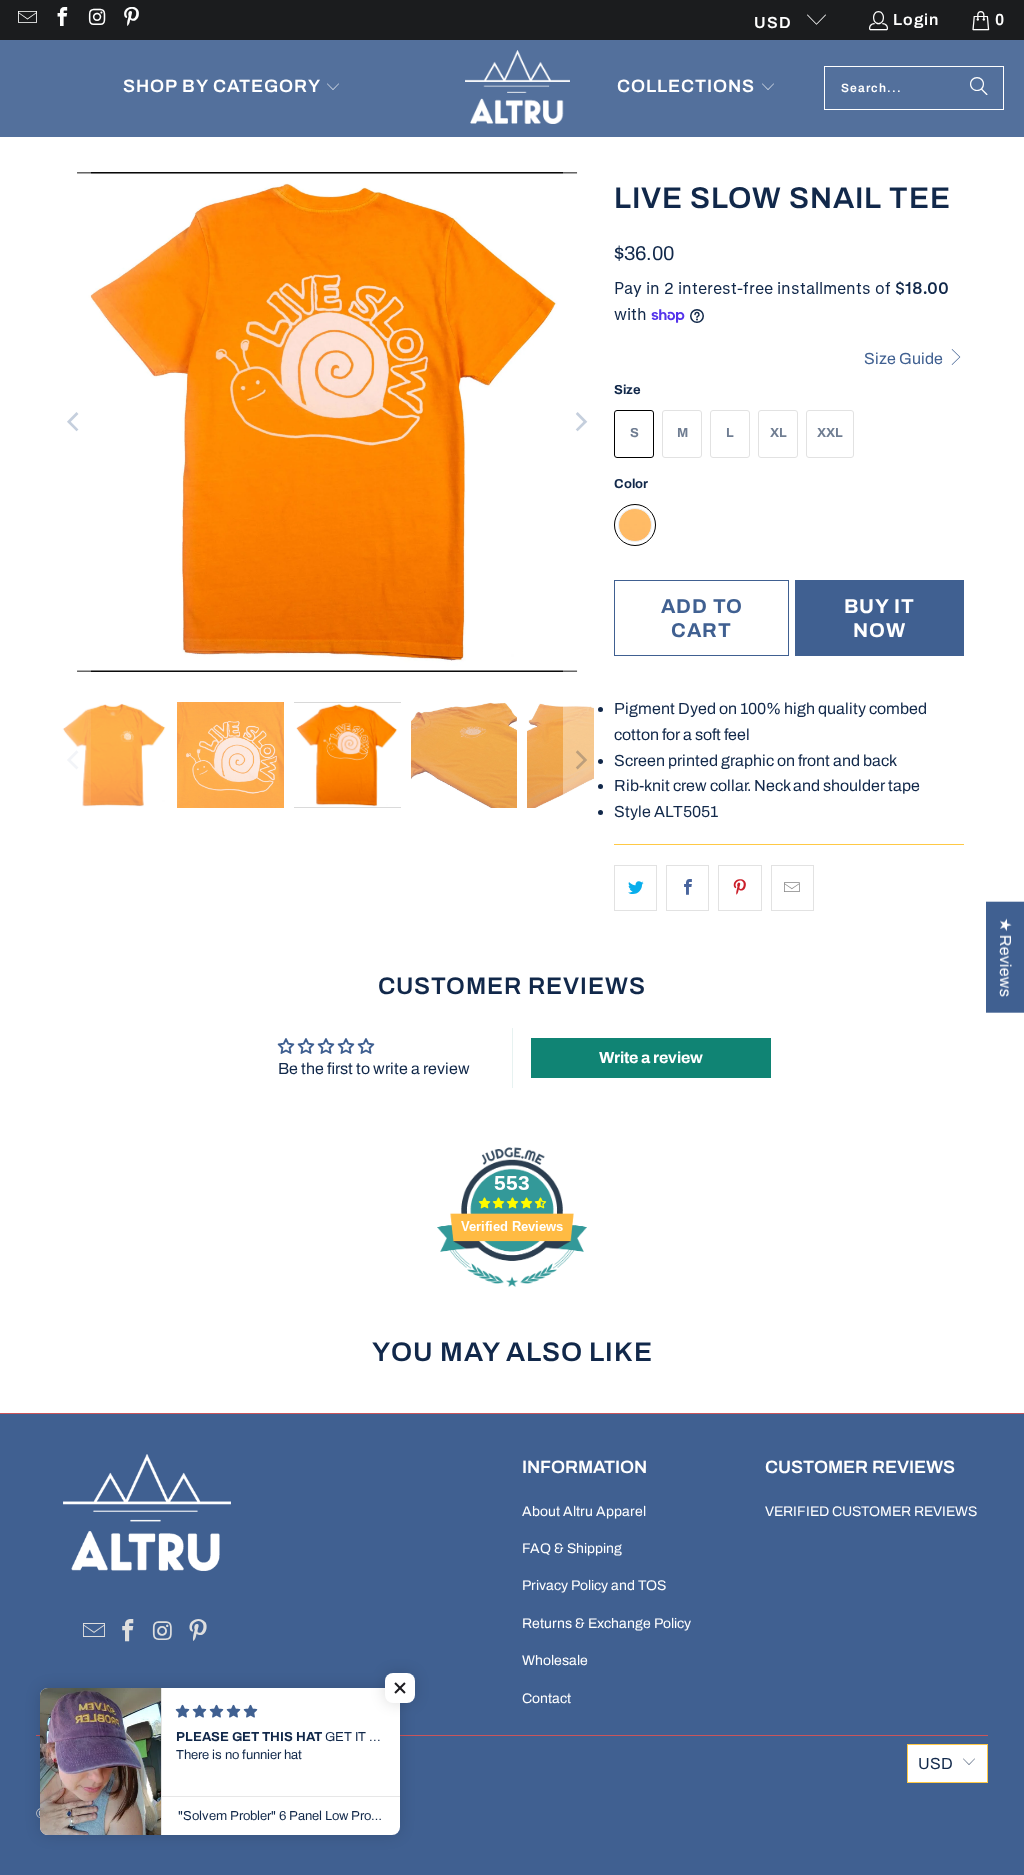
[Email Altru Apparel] (26, 19)
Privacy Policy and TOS (594, 1585)
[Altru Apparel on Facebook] (61, 19)
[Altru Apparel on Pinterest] (131, 19)
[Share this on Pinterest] (739, 888)
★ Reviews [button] (1005, 956)
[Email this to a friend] (792, 888)
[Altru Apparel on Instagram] (96, 19)
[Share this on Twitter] (635, 888)
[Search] (979, 88)
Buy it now (879, 618)
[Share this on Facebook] (687, 888)
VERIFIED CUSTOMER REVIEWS (871, 1511)
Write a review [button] (651, 1057)
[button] (232, 88)
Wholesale (555, 1660)
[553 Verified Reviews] (512, 1296)
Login (916, 19)
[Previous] (75, 422)
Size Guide (905, 358)
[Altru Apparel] (517, 88)
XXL (830, 433)
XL (778, 433)
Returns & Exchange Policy (606, 1623)
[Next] (579, 422)
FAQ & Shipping (572, 1548)
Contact (546, 1698)
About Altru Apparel (584, 1511)
